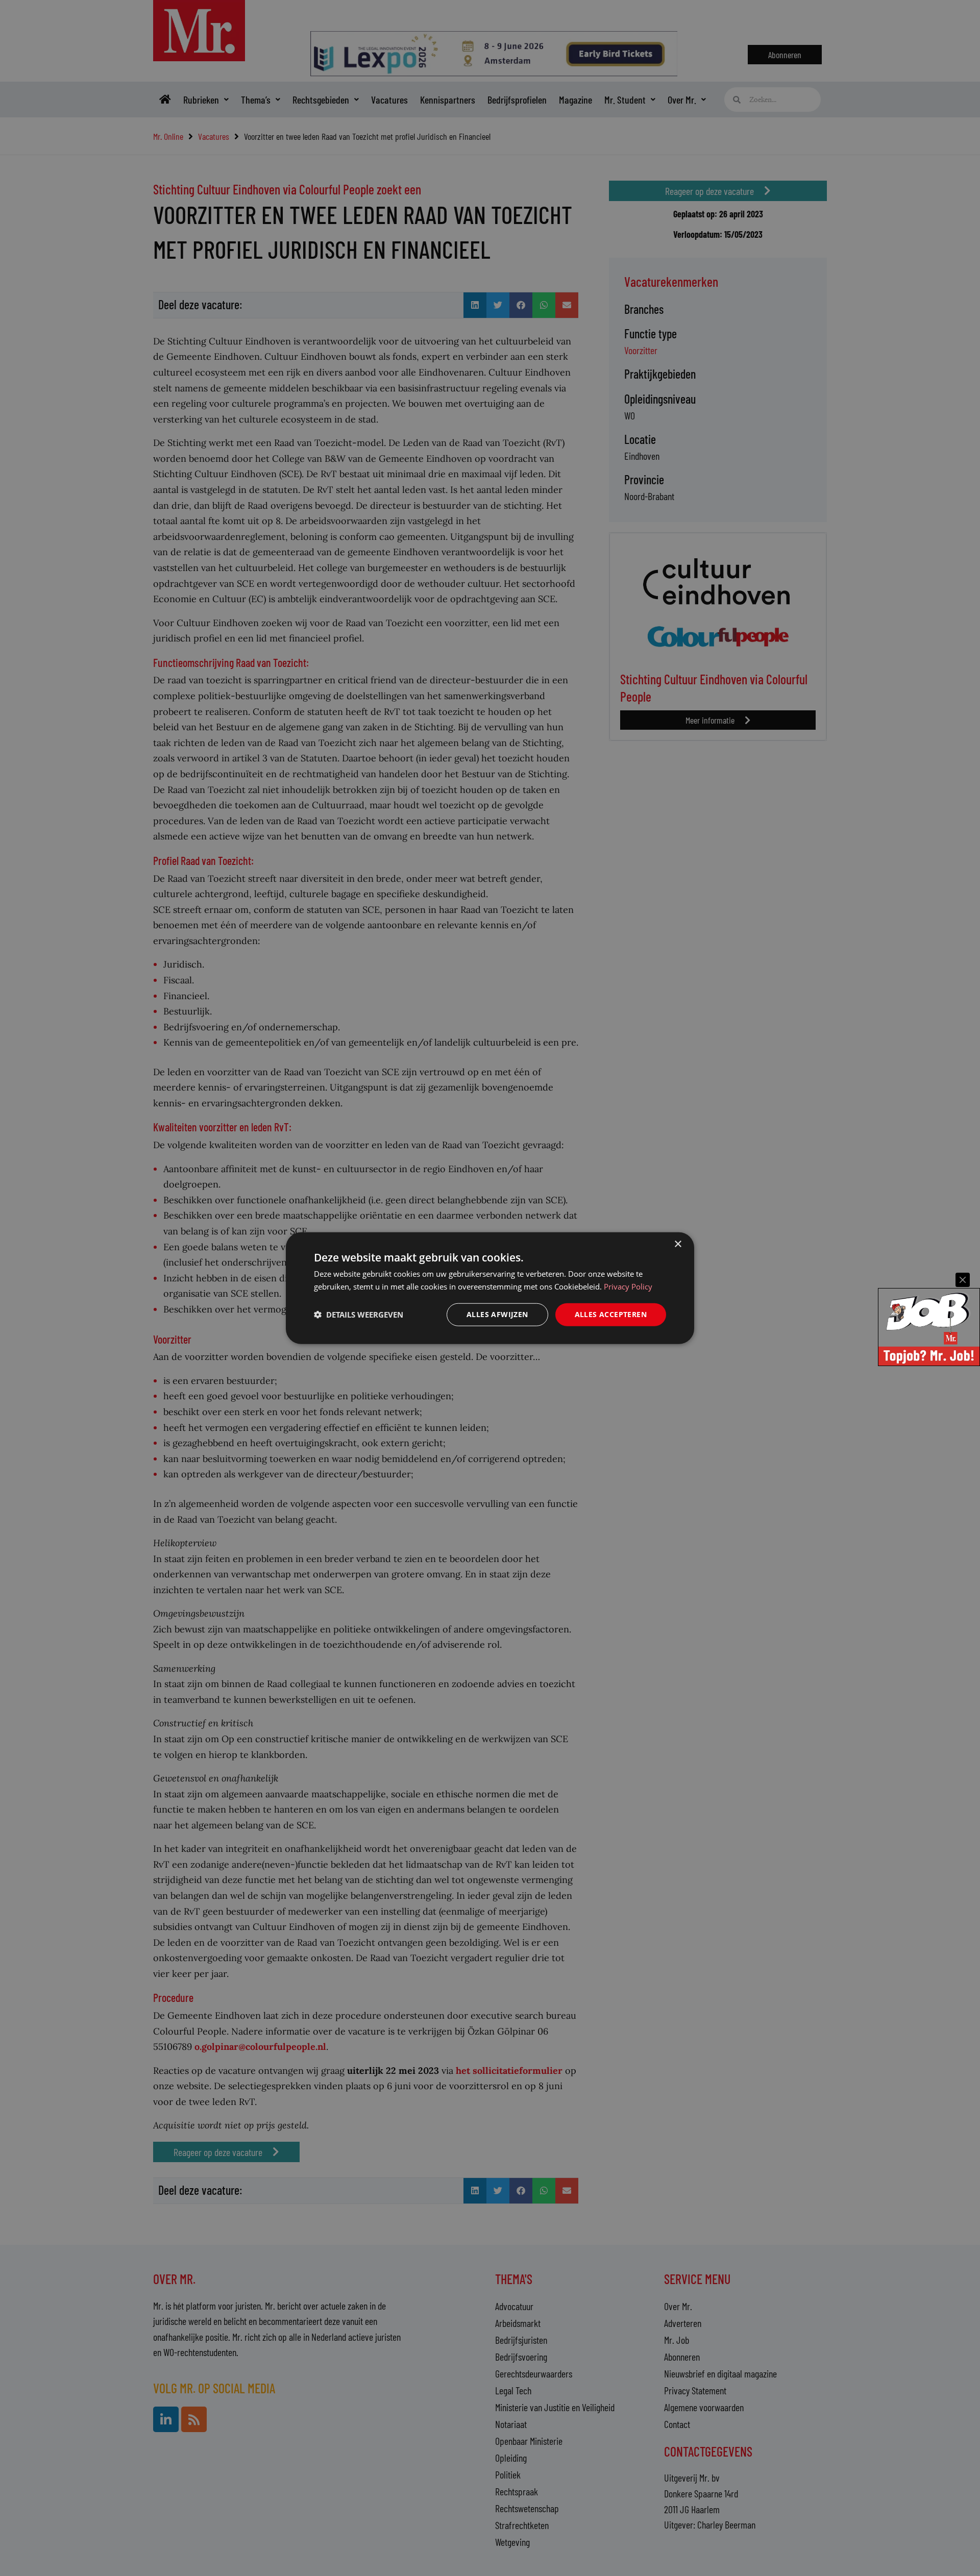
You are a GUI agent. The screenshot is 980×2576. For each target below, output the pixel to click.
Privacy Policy (628, 1286)
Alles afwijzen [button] (497, 1314)
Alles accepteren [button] (611, 1314)
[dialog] (490, 1288)
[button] (359, 1315)
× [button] (678, 1244)
